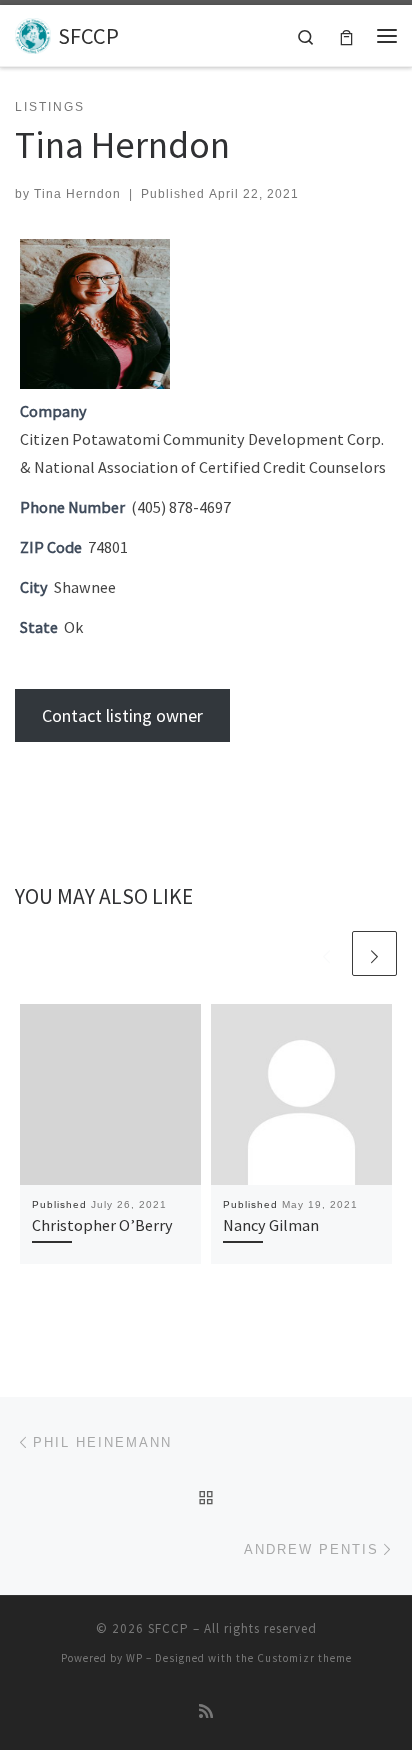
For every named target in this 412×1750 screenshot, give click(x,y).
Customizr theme (304, 1658)
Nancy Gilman (271, 1225)
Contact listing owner (122, 715)
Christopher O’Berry (102, 1225)
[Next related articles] (374, 953)
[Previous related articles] (326, 953)
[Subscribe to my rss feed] (206, 1711)
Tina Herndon (77, 194)
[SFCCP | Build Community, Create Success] (33, 33)
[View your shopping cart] (346, 35)
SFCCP (168, 1628)
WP (134, 1658)
